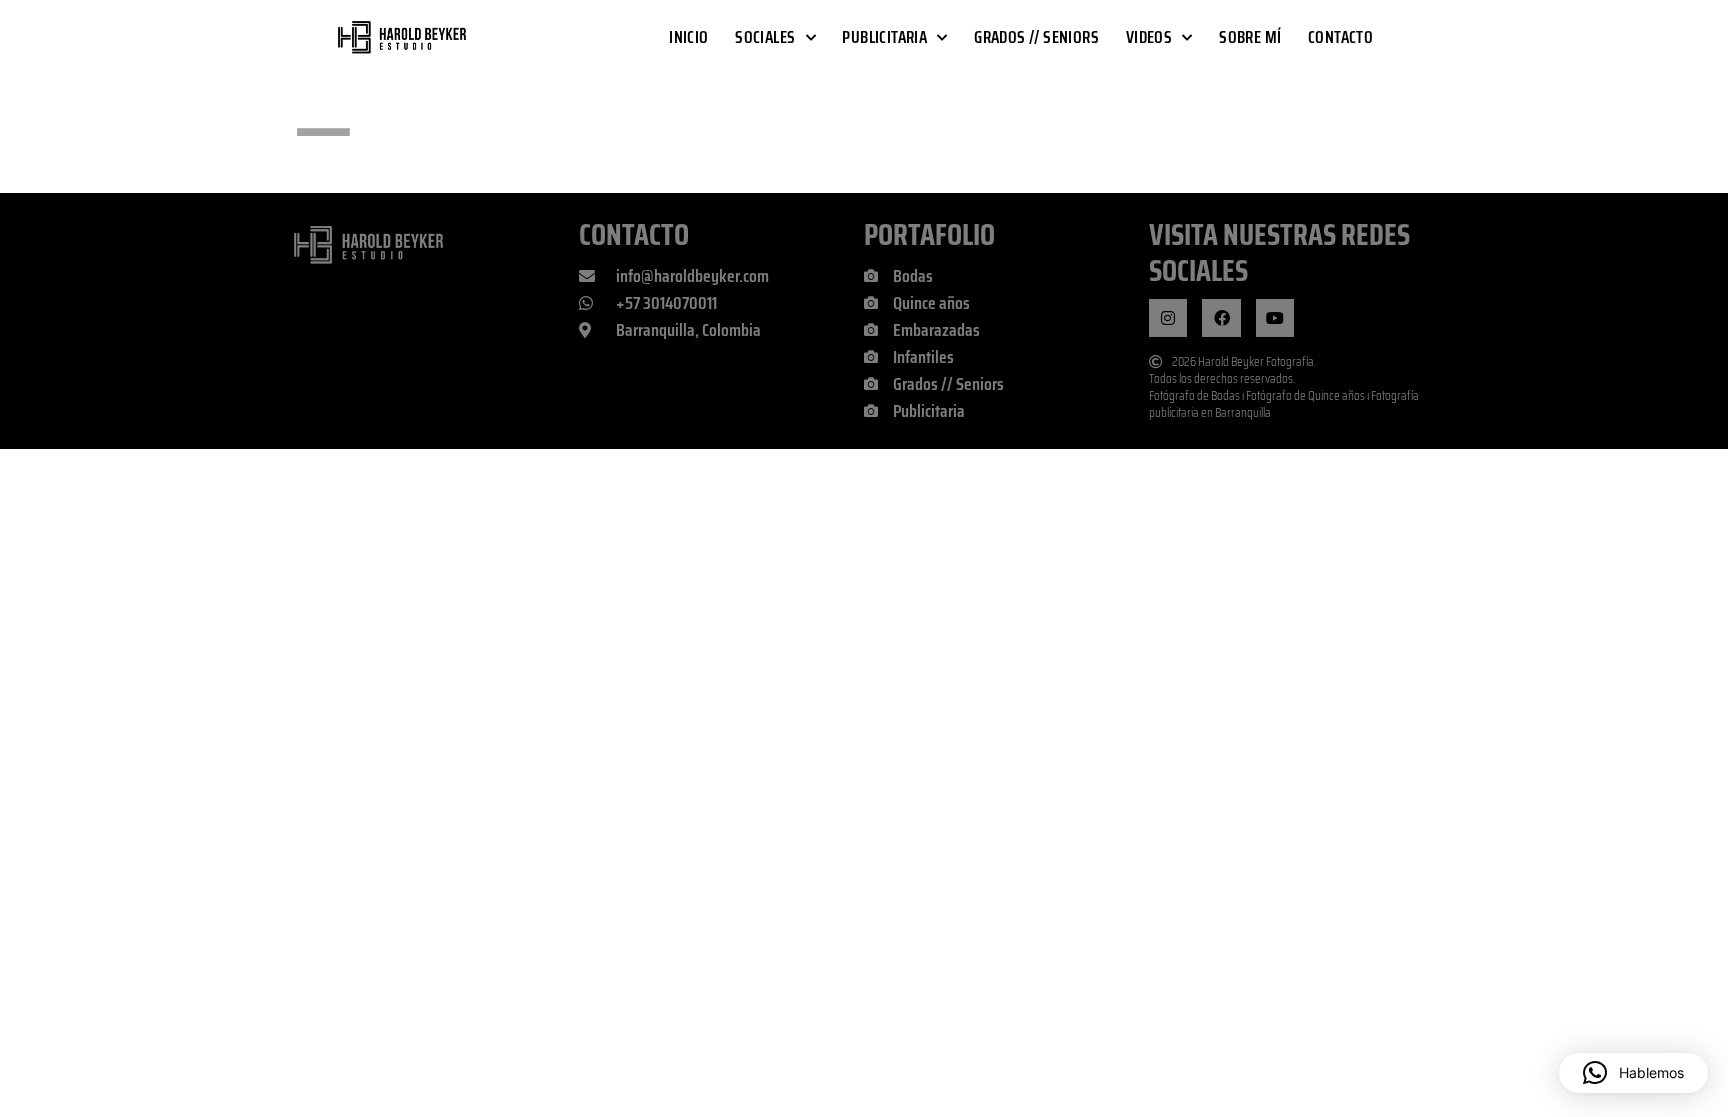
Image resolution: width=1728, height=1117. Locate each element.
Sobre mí (1250, 37)
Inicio (688, 37)
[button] (1633, 1073)
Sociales (765, 37)
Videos (1149, 37)
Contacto (1340, 37)
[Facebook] (1221, 318)
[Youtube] (1275, 318)
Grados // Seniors (1036, 37)
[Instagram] (1168, 318)
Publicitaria (884, 37)
